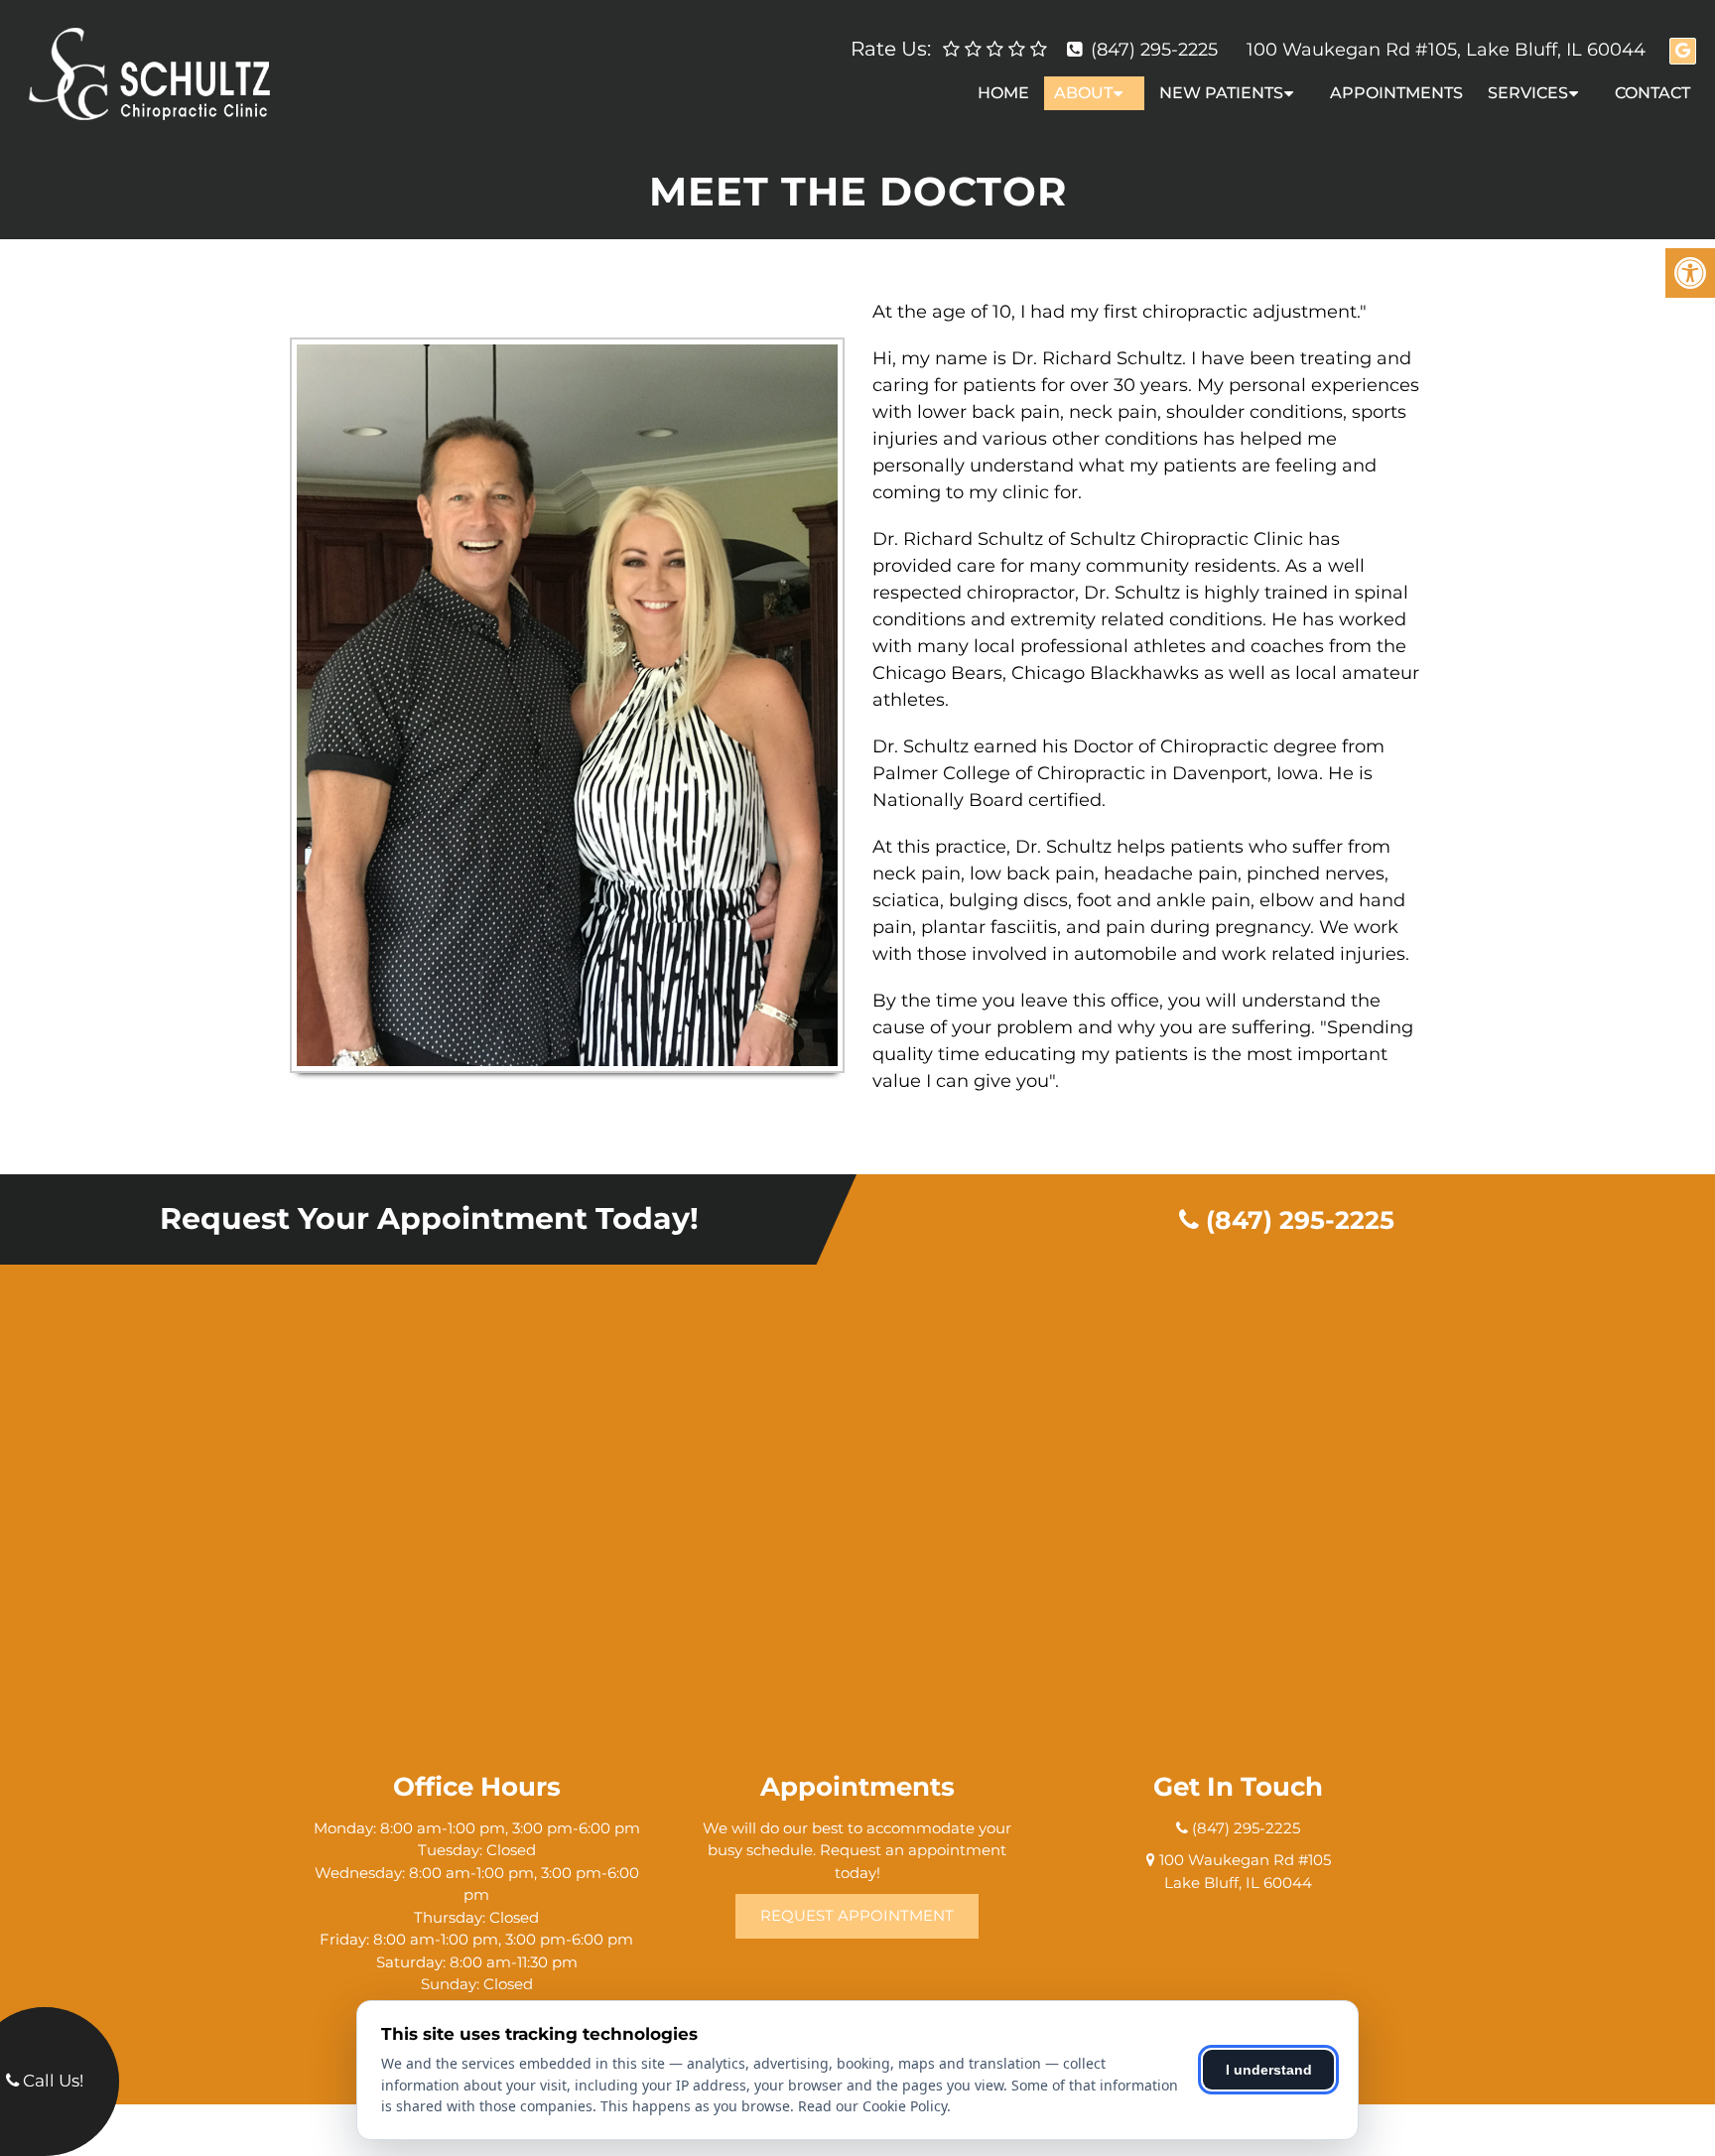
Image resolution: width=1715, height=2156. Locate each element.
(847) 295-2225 (1154, 50)
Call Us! (51, 2081)
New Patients (1221, 93)
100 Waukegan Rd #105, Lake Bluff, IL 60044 (1446, 50)
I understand (1269, 2070)
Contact (1652, 93)
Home (1003, 93)
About (1083, 93)
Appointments (1396, 93)
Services (1528, 93)
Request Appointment (857, 1915)
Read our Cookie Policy (872, 2106)
